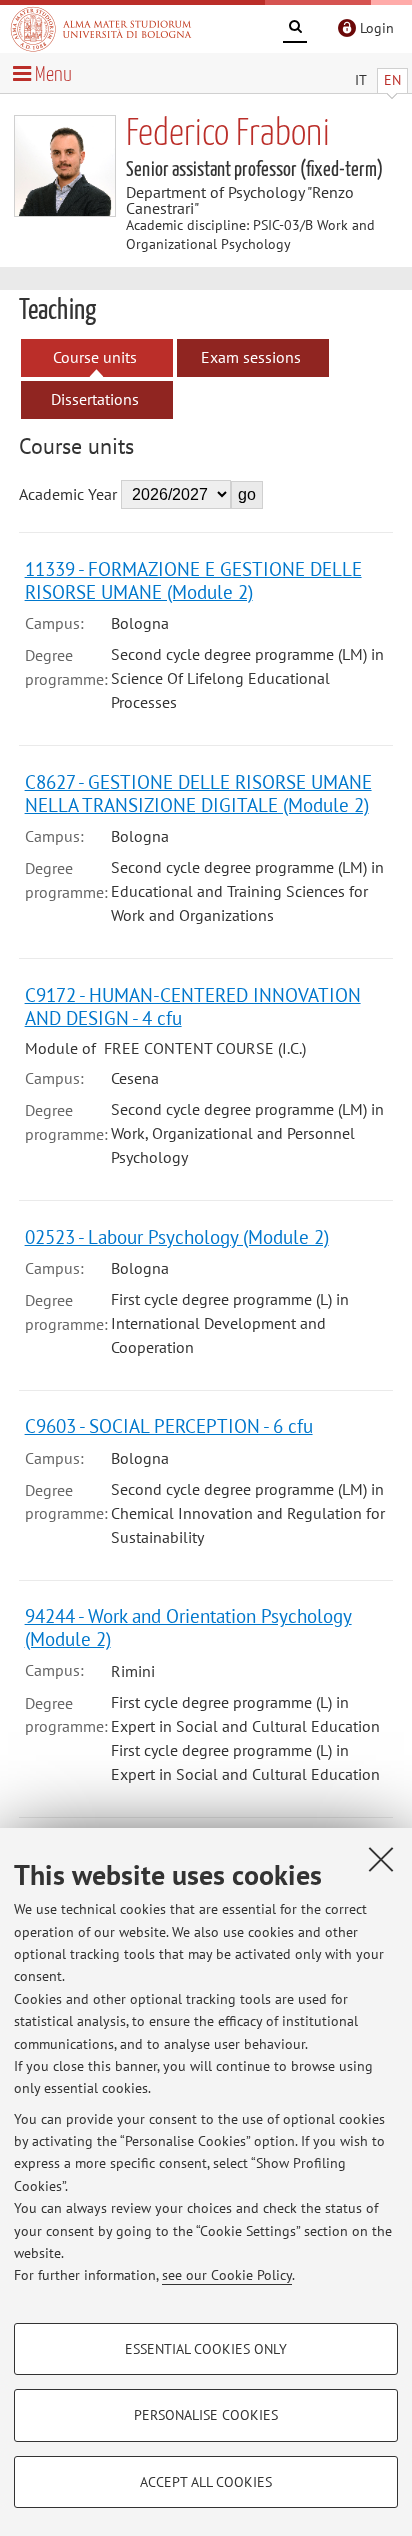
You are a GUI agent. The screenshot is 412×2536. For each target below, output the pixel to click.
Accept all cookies (206, 2482)
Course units (95, 357)
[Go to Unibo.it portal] (101, 29)
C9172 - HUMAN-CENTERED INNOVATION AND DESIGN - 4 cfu (193, 1006)
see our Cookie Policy (227, 2275)
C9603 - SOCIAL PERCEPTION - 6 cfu (169, 1425)
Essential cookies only (206, 2349)
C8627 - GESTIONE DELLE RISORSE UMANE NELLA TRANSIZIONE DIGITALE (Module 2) (198, 793)
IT (361, 80)
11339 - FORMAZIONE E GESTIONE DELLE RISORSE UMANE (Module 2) (193, 580)
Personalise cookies (206, 2415)
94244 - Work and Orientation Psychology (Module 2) (188, 1627)
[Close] (381, 1859)
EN (392, 80)
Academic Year (68, 494)
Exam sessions (251, 357)
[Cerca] (295, 30)
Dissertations (95, 399)
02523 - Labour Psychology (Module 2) (177, 1236)
